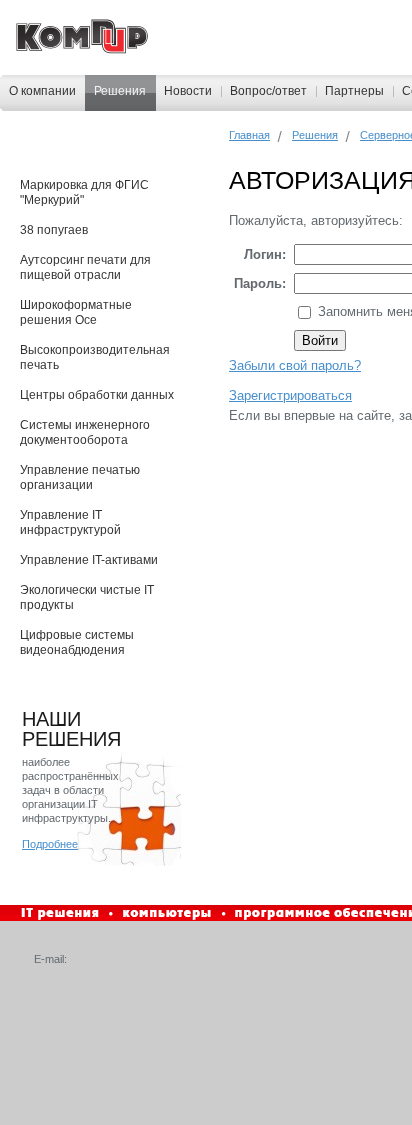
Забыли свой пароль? (295, 365)
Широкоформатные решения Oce (76, 312)
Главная (249, 135)
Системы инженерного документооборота (85, 432)
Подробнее (50, 844)
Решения (120, 91)
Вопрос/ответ (268, 91)
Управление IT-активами (89, 560)
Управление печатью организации (80, 477)
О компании (42, 91)
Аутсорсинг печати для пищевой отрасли (85, 267)
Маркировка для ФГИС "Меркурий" (84, 192)
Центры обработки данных (97, 395)
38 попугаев (54, 230)
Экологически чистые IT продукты (87, 597)
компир (82, 36)
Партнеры (354, 91)
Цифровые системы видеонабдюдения (77, 642)
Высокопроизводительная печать (95, 357)
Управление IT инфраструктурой (70, 522)
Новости (188, 91)
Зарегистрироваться (290, 395)
